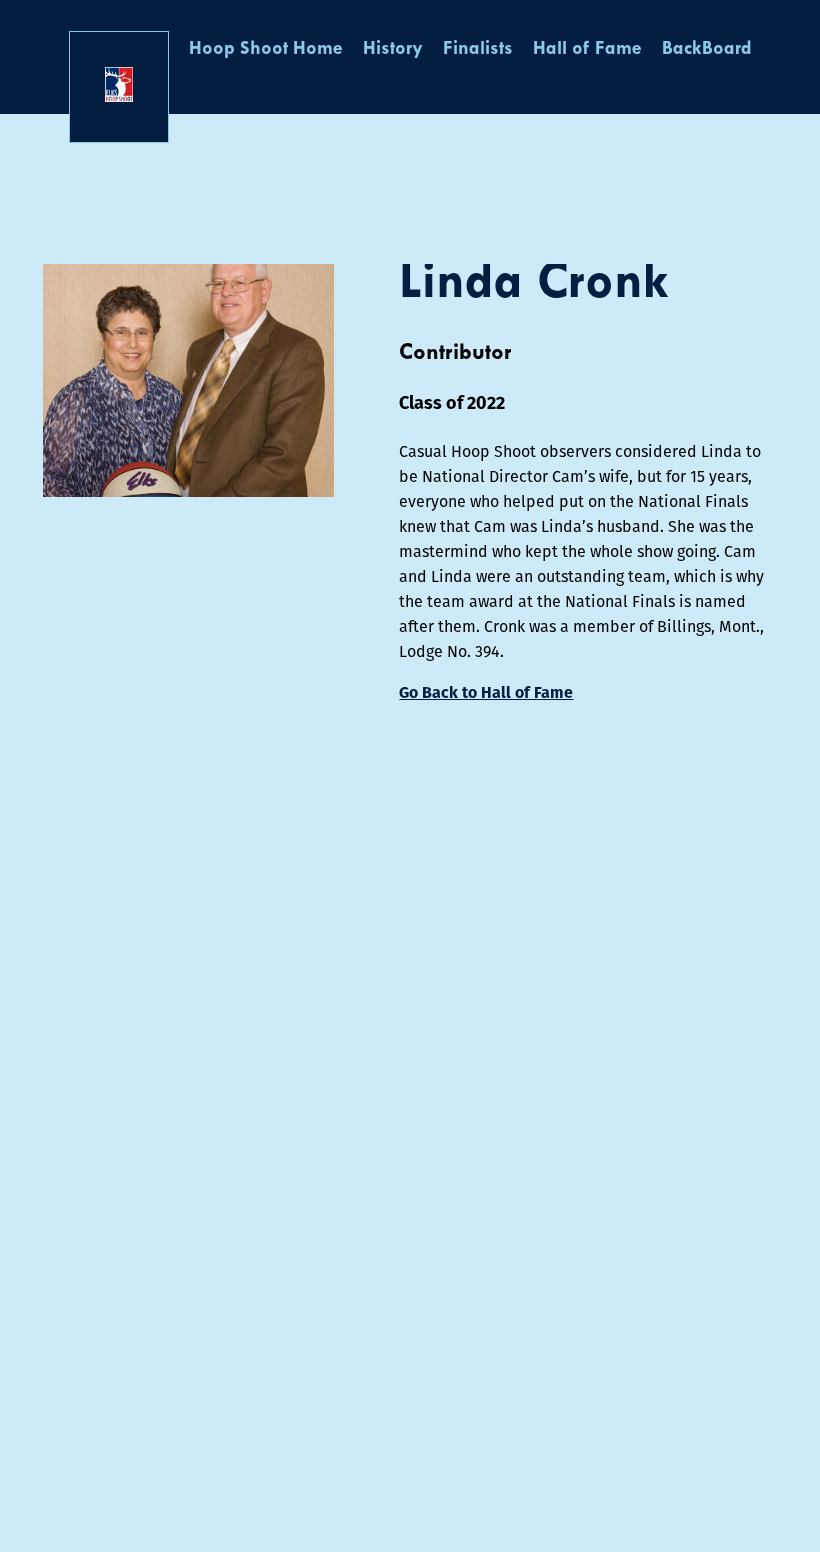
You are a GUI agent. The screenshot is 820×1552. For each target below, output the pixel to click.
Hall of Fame (587, 49)
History (393, 49)
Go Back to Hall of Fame (486, 692)
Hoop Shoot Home (266, 49)
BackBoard (707, 49)
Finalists (478, 49)
